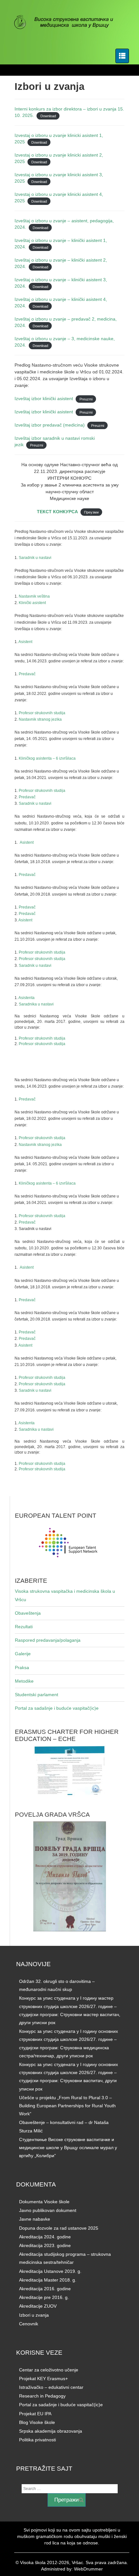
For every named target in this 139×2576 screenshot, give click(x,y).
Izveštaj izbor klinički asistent (44, 399)
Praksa (22, 1668)
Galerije (23, 1654)
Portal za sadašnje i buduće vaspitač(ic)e (57, 1708)
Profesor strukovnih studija (42, 713)
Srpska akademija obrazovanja (51, 2431)
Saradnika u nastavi (36, 1004)
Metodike (24, 1681)
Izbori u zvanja (34, 2315)
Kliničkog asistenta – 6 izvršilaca (47, 758)
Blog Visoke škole (37, 2422)
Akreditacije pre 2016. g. (44, 2297)
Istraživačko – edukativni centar (51, 2387)
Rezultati (24, 1627)
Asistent (25, 642)
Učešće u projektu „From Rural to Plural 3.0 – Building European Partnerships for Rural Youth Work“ (67, 2106)
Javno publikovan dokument (48, 2210)
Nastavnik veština (34, 596)
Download (48, 116)
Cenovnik (29, 2324)
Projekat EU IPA (35, 2414)
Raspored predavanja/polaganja (48, 1640)
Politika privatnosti (37, 2440)
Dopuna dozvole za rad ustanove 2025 (59, 2228)
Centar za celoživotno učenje (49, 2370)
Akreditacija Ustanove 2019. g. (50, 2271)
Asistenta (27, 998)
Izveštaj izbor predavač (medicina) (50, 425)
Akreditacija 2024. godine (45, 2237)
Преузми (91, 512)
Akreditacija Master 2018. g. (48, 2280)
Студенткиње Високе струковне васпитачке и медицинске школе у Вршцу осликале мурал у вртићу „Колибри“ (68, 2148)
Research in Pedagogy (42, 2396)
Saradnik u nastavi (35, 558)
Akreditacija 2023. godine (45, 2245)
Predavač (28, 674)
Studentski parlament (37, 1695)
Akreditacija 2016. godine (45, 2289)
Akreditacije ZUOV (38, 2306)
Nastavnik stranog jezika (40, 719)
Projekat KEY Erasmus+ (43, 2379)
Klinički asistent (32, 603)
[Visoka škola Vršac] (67, 23)
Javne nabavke (35, 2219)
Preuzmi (86, 399)
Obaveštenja (28, 1613)
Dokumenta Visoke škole (44, 2202)
